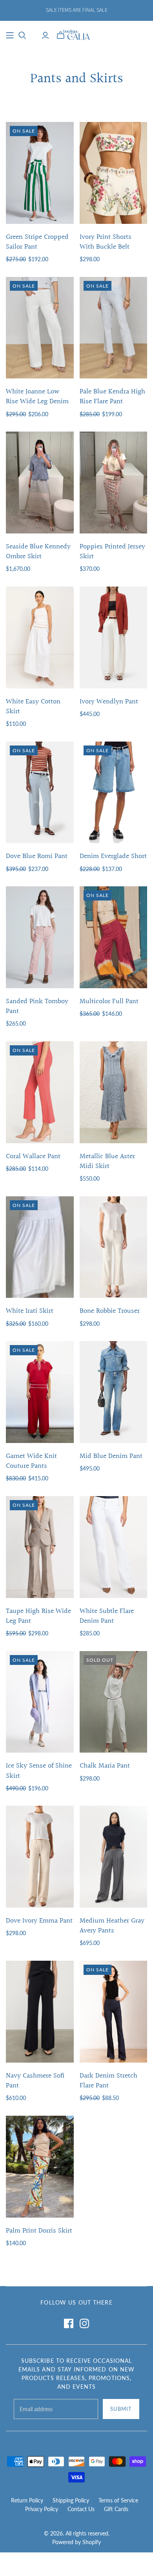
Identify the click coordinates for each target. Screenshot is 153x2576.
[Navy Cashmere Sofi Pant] (40, 2012)
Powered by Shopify (76, 2542)
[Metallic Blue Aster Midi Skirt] (114, 1092)
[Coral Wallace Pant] (40, 1092)
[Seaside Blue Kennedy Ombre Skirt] (40, 483)
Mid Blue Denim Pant (111, 1456)
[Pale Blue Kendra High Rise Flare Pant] (114, 328)
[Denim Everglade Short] (114, 793)
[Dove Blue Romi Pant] (40, 793)
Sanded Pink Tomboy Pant (37, 1006)
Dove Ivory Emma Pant (39, 1921)
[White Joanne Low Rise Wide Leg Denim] (40, 328)
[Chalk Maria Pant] (114, 1702)
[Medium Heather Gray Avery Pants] (114, 1857)
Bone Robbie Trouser (110, 1311)
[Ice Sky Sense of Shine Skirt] (40, 1702)
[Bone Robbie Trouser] (114, 1247)
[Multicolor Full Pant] (114, 937)
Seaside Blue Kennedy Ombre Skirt (38, 552)
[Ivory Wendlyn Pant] (114, 638)
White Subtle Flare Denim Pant (107, 1616)
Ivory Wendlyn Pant (109, 702)
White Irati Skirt (30, 1311)
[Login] (45, 35)
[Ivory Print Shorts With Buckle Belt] (114, 173)
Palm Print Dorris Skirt (39, 2231)
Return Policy (27, 2500)
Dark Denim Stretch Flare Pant (108, 2081)
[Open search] (22, 35)
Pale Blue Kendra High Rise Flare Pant (112, 397)
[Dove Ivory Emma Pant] (40, 1857)
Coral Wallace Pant (33, 1156)
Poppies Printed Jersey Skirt (112, 552)
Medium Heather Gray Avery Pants (112, 1926)
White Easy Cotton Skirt (33, 707)
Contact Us (81, 2509)
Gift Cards (116, 2509)
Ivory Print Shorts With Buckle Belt (106, 242)
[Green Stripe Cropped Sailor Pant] (40, 173)
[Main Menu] (10, 35)
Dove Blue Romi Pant (37, 856)
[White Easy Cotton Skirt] (40, 638)
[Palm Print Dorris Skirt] (40, 2167)
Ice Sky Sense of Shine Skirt (39, 1771)
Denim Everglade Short (113, 856)
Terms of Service (118, 2500)
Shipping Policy (71, 2500)
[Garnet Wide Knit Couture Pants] (40, 1392)
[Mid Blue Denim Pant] (114, 1392)
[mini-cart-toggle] (61, 35)
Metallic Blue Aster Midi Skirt (107, 1161)
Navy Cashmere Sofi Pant (35, 2081)
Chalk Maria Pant (105, 1766)
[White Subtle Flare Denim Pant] (114, 1547)
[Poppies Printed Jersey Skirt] (114, 483)
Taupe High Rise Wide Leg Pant (38, 1616)
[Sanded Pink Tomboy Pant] (40, 937)
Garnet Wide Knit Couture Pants (31, 1461)
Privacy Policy (42, 2509)
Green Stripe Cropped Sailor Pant (37, 242)
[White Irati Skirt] (40, 1247)
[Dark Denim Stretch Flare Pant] (114, 2012)
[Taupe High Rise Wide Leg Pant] (40, 1547)
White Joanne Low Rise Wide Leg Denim (37, 397)
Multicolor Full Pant (109, 1001)
